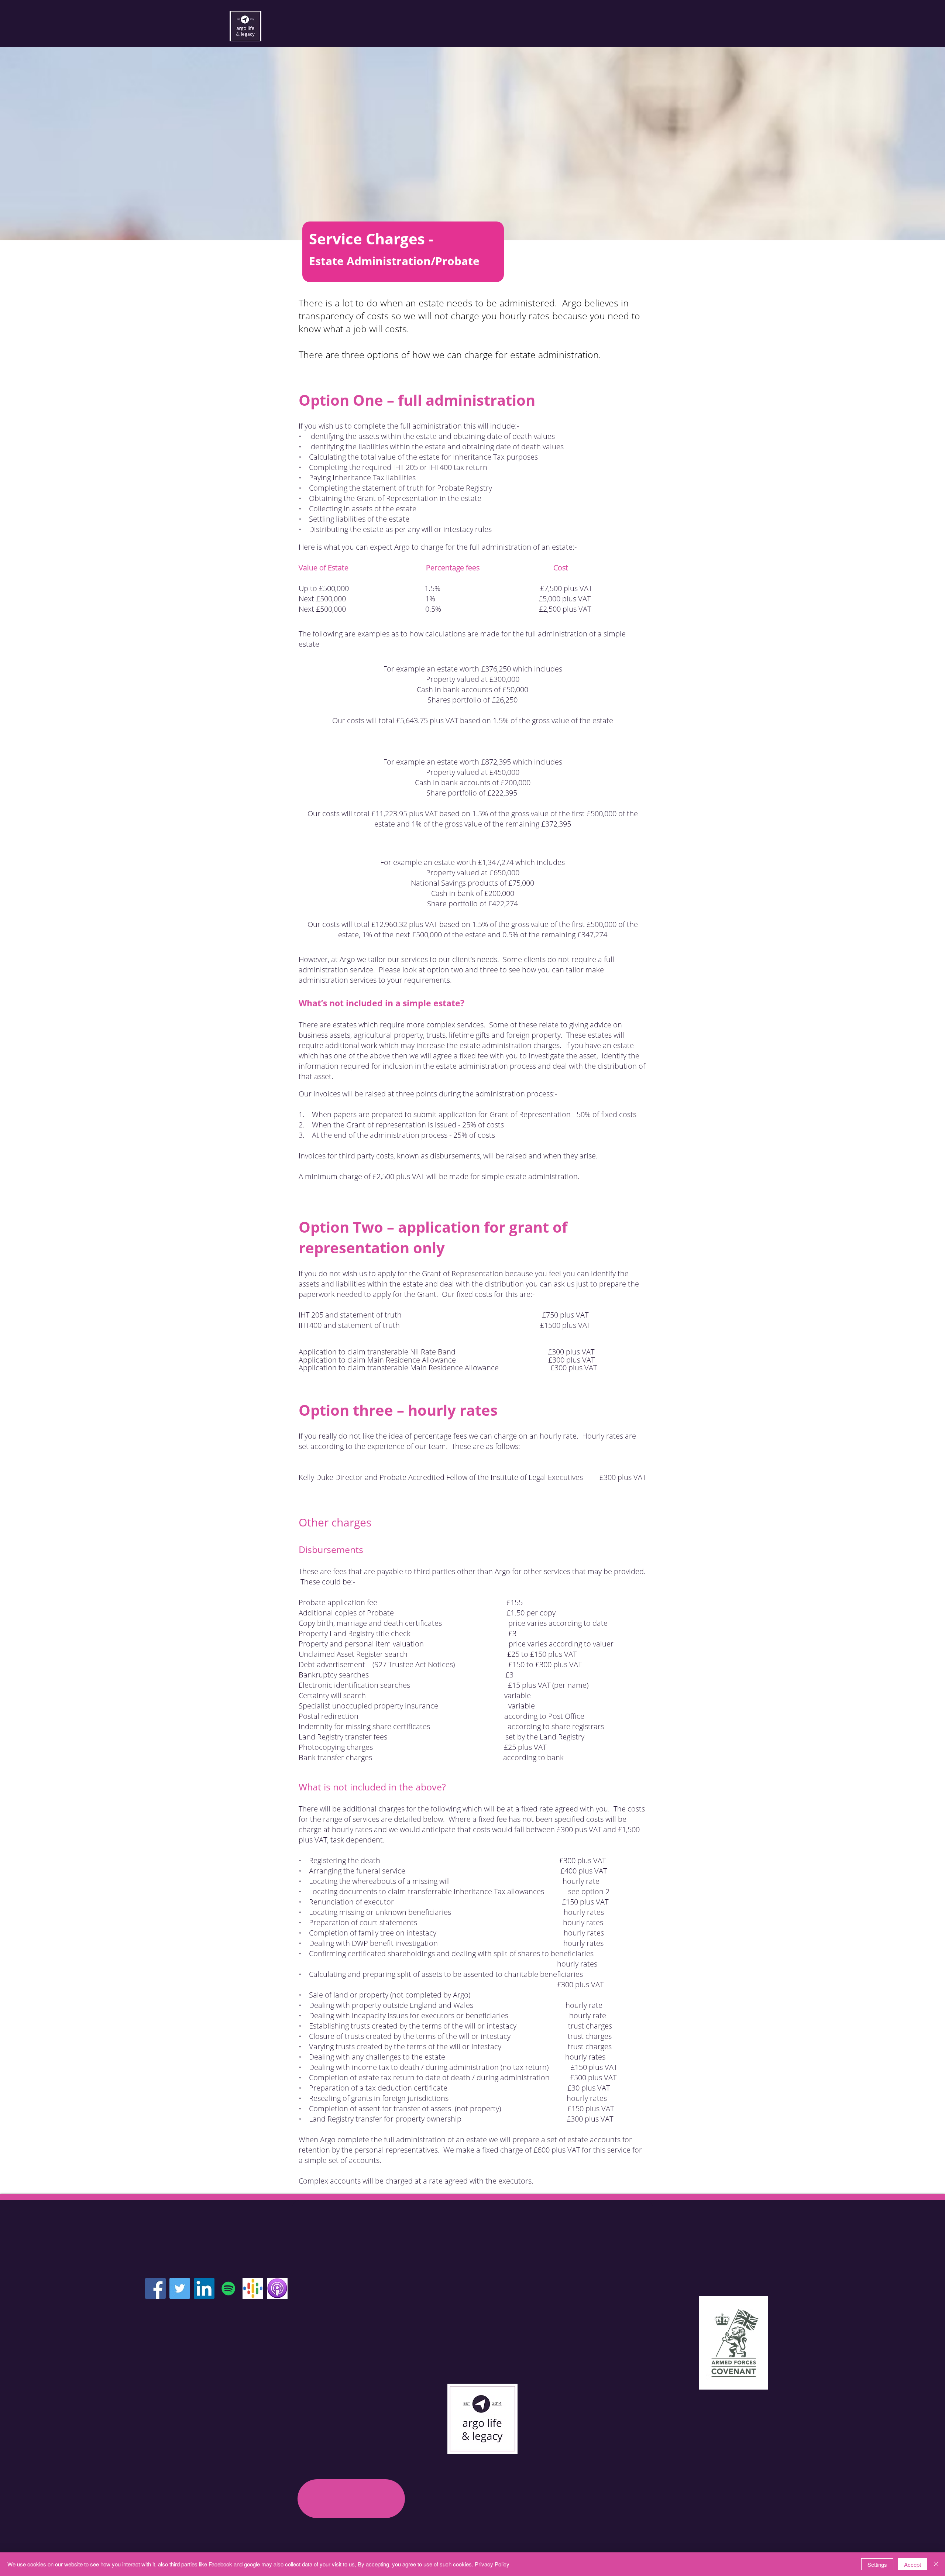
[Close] (936, 2564)
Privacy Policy (492, 2564)
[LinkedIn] (204, 2288)
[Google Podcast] (253, 2288)
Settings (877, 2564)
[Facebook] (155, 2288)
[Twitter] (180, 2288)
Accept (913, 2564)
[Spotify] (228, 2288)
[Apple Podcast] (277, 2288)
